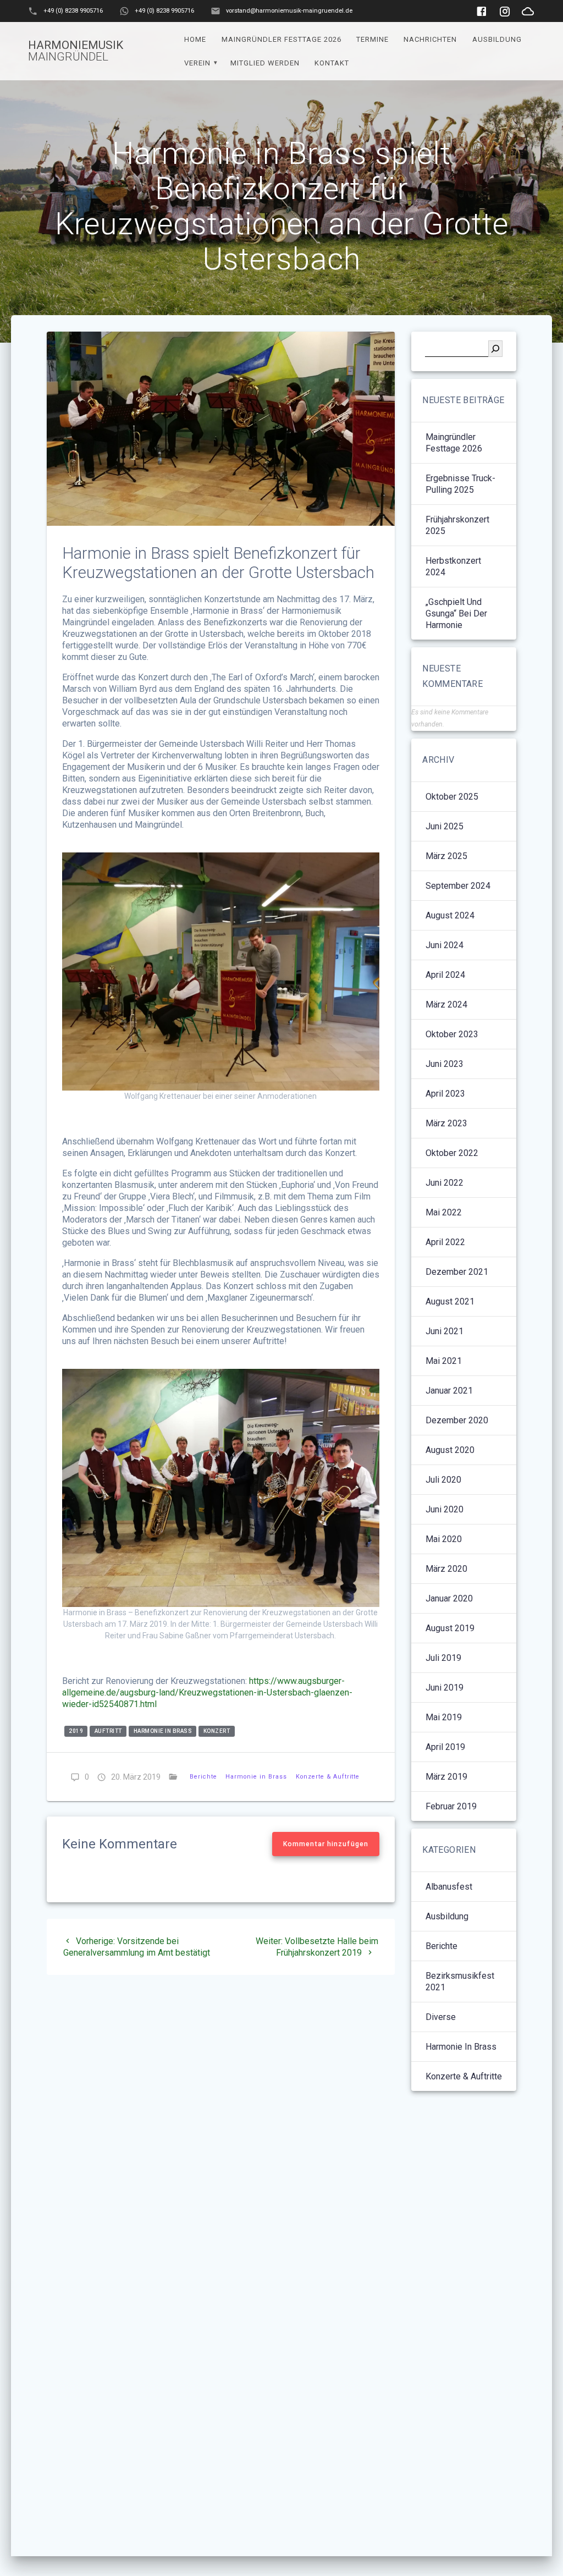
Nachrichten (430, 39)
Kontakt (332, 63)
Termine (372, 39)
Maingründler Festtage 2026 (281, 39)
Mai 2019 (444, 1717)
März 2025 (446, 856)
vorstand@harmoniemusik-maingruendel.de (289, 11)
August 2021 (450, 1301)
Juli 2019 (443, 1658)
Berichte (203, 1777)
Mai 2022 (444, 1212)
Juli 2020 (443, 1480)
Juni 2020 (445, 1509)
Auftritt (108, 1731)
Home (195, 39)
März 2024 (446, 1004)
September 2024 (458, 886)
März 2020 (446, 1569)
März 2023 (446, 1123)
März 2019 (446, 1777)
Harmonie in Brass (163, 1731)
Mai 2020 (444, 1539)
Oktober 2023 (452, 1034)
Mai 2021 (444, 1361)
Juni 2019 (445, 1688)
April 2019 (445, 1747)
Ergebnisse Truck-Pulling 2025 (460, 484)
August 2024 (450, 915)
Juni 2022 (445, 1183)
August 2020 (450, 1450)
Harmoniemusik (76, 51)
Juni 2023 (445, 1064)
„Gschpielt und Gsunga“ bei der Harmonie (456, 613)
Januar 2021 (449, 1391)
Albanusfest (449, 1887)
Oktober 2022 (452, 1153)
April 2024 (445, 975)
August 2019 (450, 1628)
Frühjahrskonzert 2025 (457, 525)
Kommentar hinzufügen (326, 1844)
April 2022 (445, 1242)
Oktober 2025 (452, 797)
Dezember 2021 (457, 1272)
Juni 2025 (445, 826)
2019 (76, 1731)
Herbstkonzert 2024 (453, 566)
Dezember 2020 (457, 1420)
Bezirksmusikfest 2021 (460, 1981)
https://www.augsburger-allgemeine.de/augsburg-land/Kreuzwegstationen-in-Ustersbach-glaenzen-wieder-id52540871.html (207, 1692)
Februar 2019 (451, 1806)
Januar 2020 (449, 1598)
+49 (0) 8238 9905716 (73, 11)
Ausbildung (497, 39)
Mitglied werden (265, 63)
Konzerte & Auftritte (328, 1777)
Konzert (217, 1731)
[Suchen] (495, 349)
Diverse (441, 2017)
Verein (197, 63)
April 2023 (445, 1094)
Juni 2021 (445, 1331)
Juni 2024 (445, 945)
